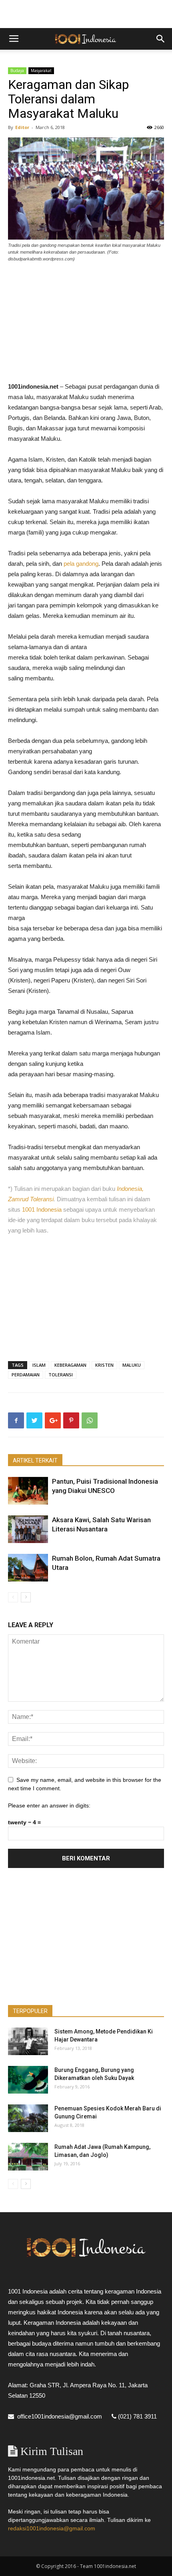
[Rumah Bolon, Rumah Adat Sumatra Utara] (28, 1568)
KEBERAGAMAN (70, 1365)
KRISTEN (104, 1365)
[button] (161, 39)
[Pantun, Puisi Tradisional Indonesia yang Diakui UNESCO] (28, 1491)
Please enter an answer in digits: (49, 1805)
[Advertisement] (86, 14)
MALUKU (132, 1365)
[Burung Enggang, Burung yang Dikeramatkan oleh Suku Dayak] (28, 2080)
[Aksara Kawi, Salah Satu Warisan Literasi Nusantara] (28, 1529)
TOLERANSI (61, 1375)
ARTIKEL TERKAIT (35, 1460)
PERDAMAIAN (26, 1375)
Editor (22, 127)
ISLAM (39, 1365)
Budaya (17, 71)
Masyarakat (41, 71)
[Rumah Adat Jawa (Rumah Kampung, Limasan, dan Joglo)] (28, 2157)
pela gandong (81, 564)
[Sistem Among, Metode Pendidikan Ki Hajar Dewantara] (28, 2041)
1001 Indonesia (42, 1209)
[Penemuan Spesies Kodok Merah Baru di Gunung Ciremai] (28, 2118)
